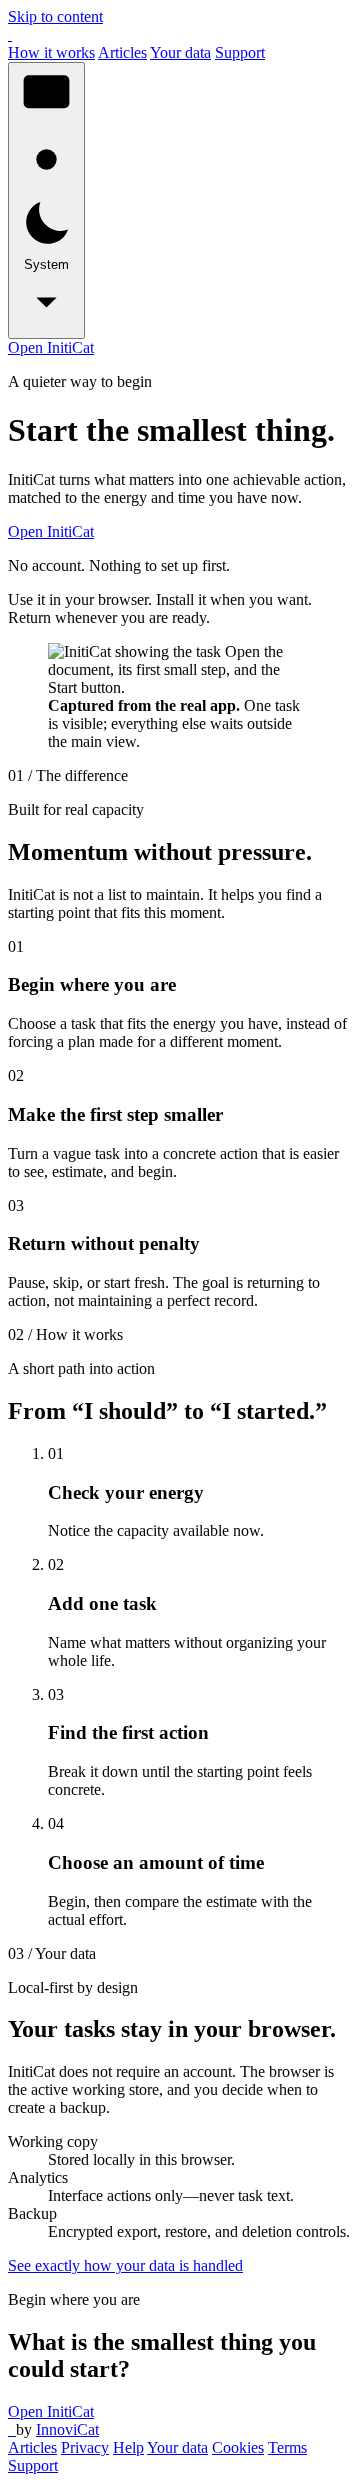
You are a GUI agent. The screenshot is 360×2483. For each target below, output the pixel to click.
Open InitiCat (51, 347)
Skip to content (55, 16)
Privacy (85, 2447)
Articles (122, 52)
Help (128, 2447)
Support (240, 52)
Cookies (238, 2447)
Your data (180, 52)
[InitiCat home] (10, 34)
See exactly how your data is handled (125, 2265)
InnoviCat (67, 2429)
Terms (287, 2447)
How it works (51, 52)
